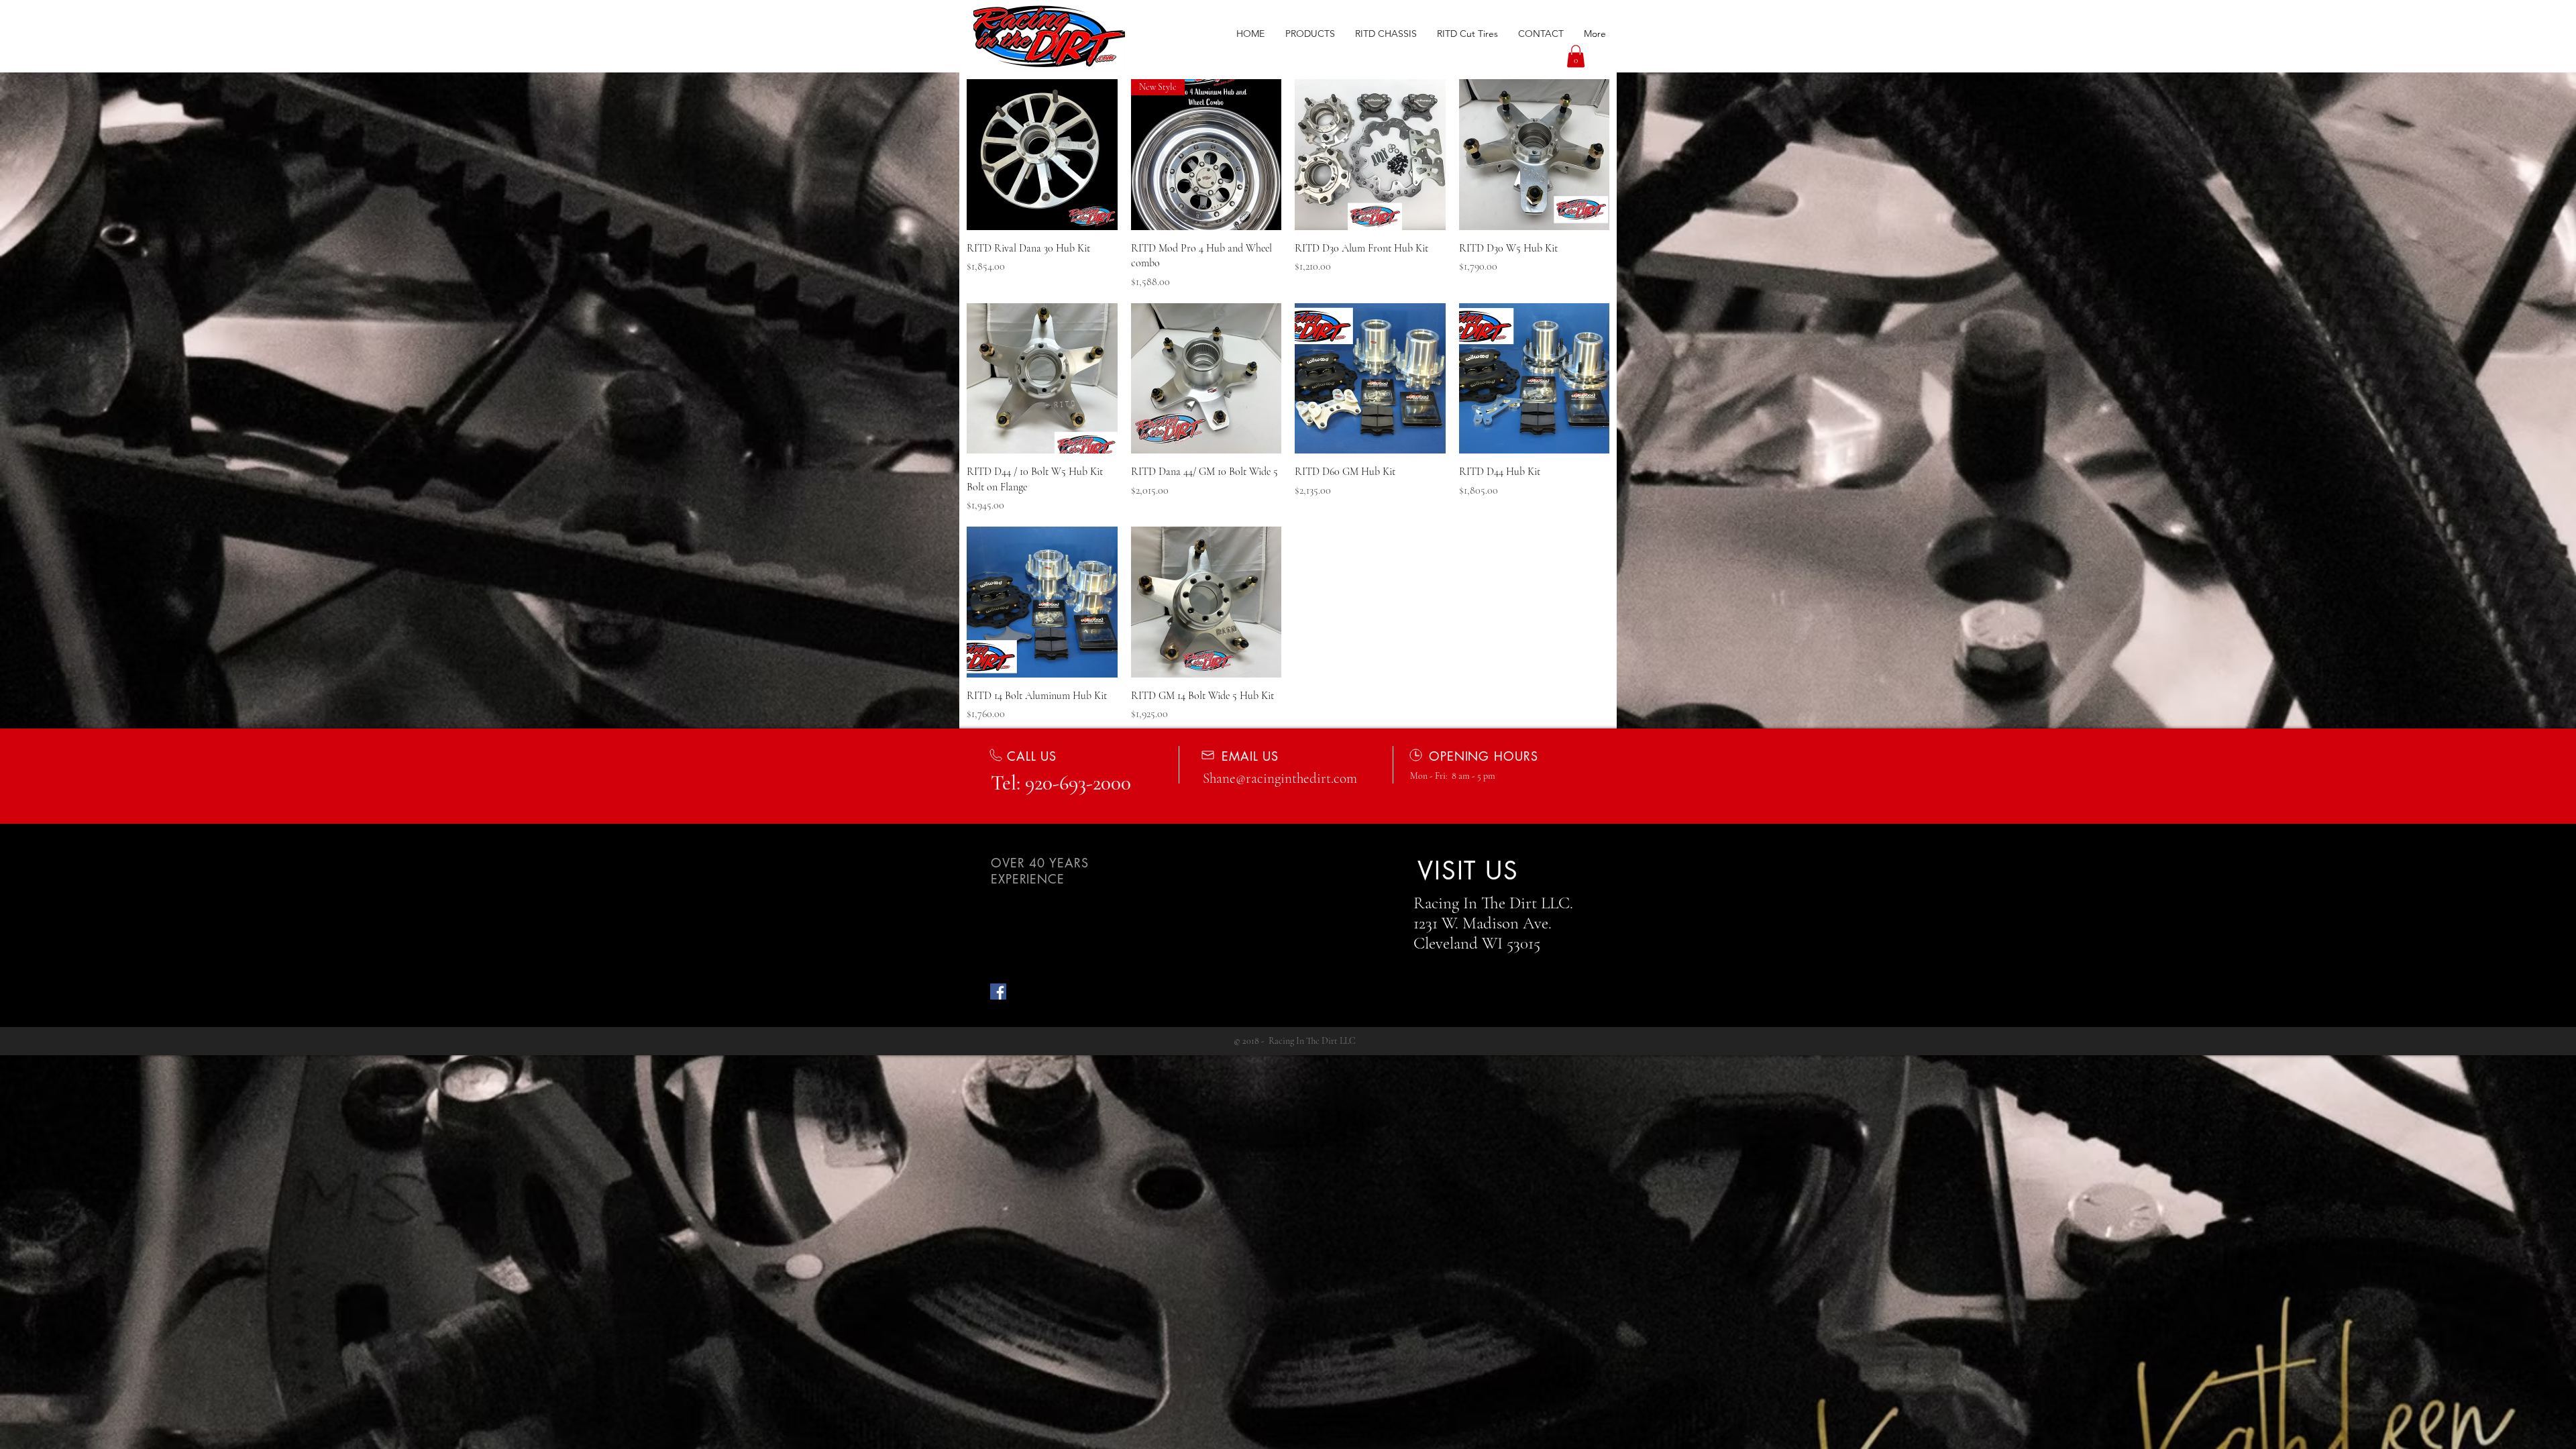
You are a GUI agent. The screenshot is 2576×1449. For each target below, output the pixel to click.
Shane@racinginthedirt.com (1280, 779)
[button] (1310, 34)
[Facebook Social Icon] (998, 991)
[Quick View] (1042, 155)
